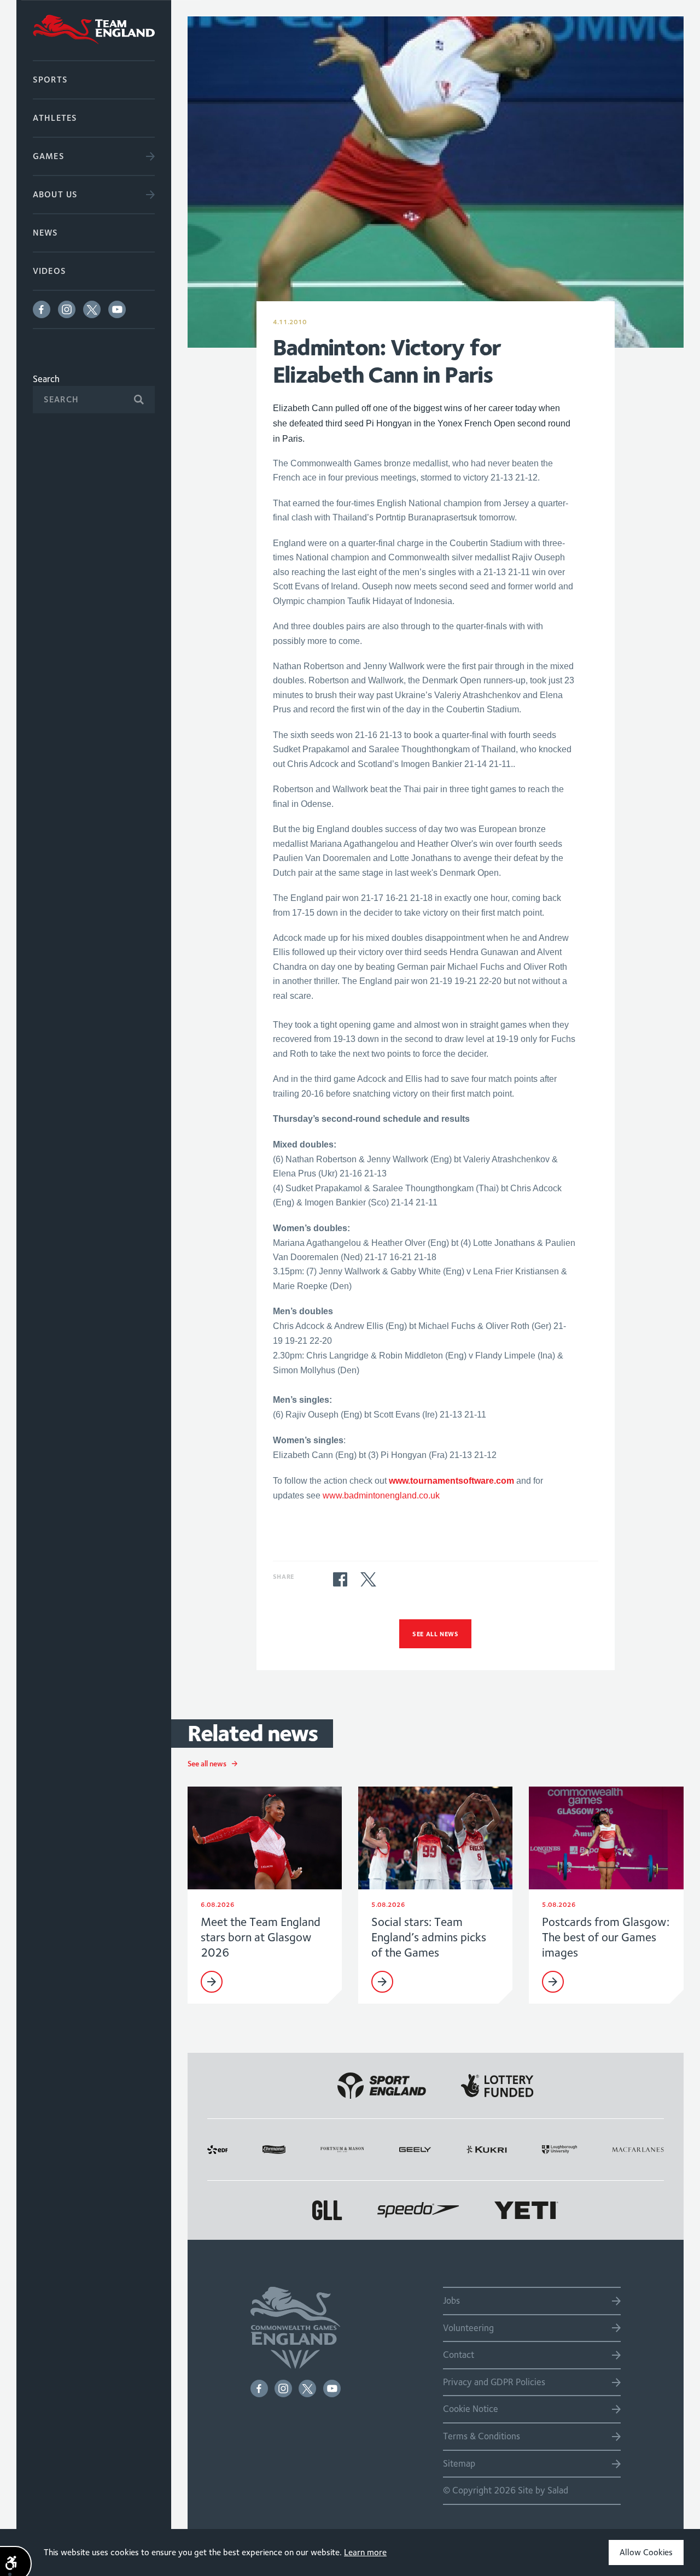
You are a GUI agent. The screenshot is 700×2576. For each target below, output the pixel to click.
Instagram (67, 309)
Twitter (92, 309)
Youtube (117, 309)
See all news (435, 1634)
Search (46, 379)
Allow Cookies (646, 2552)
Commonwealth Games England (94, 30)
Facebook (42, 309)
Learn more (365, 2552)
